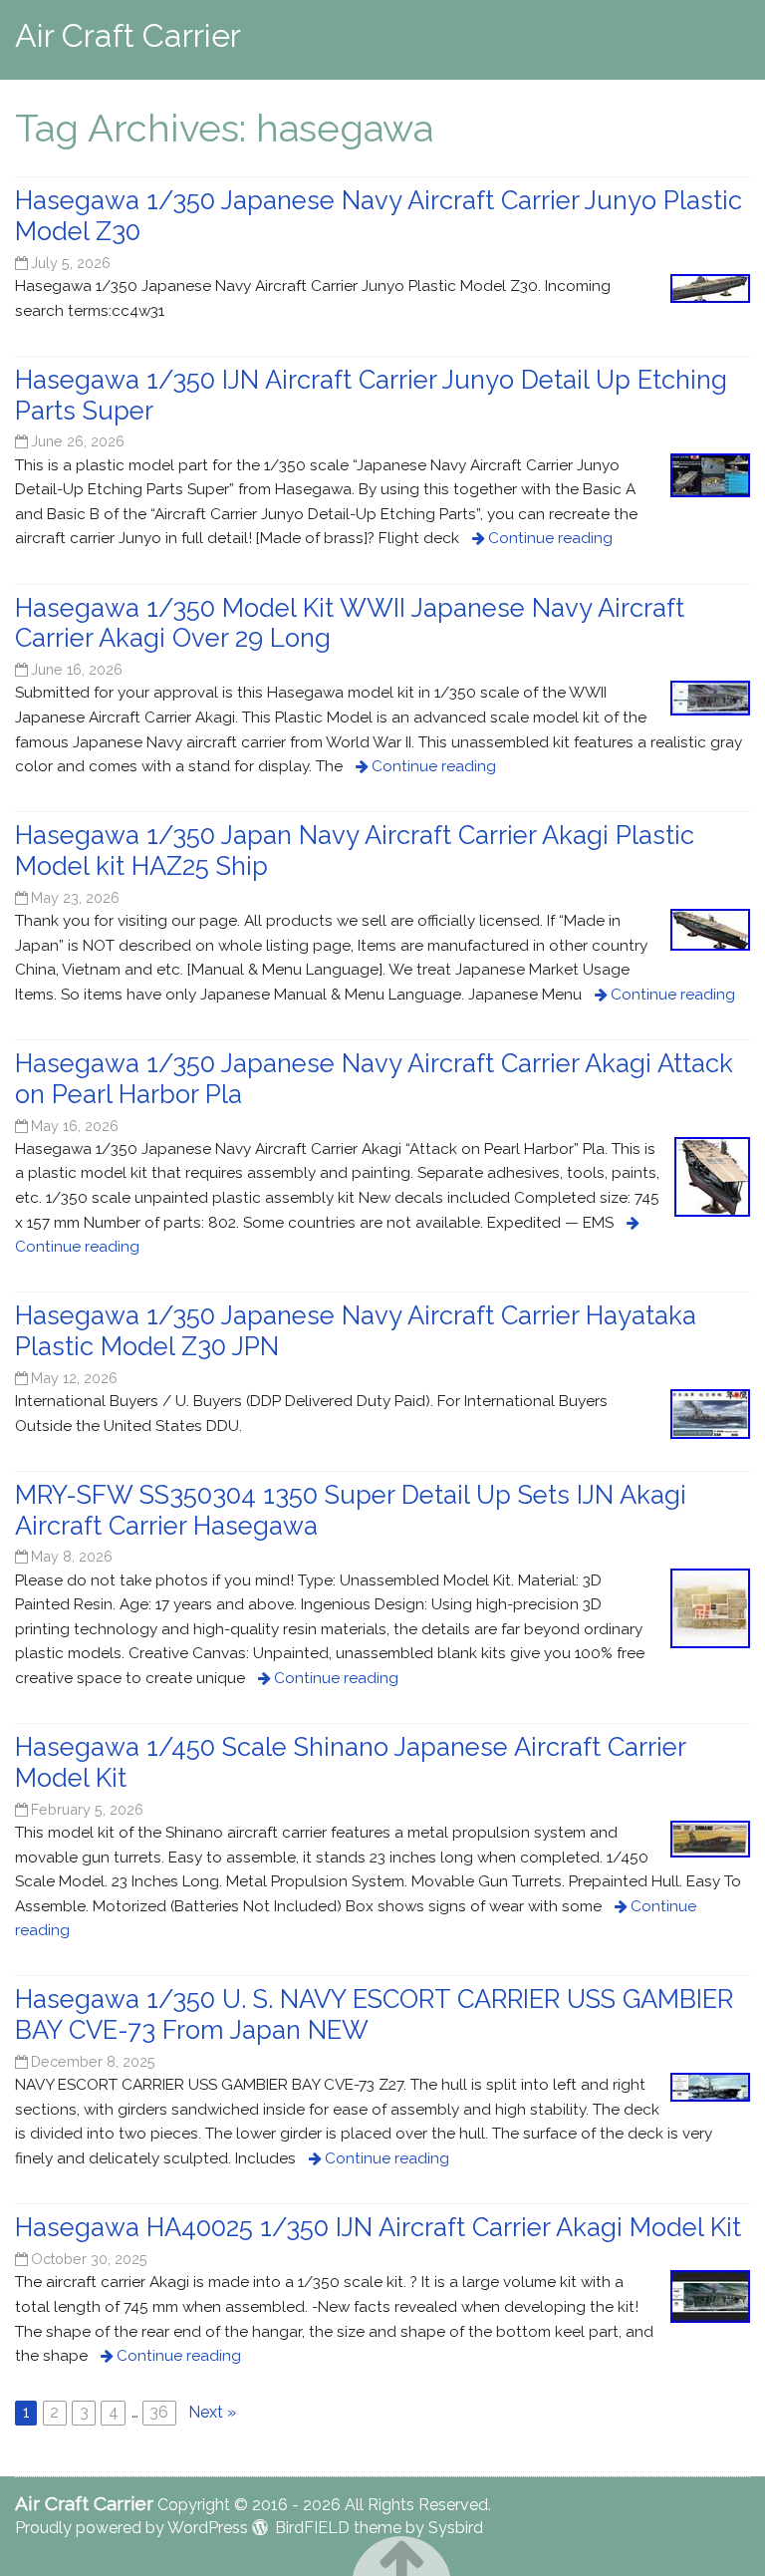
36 (159, 2412)
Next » (212, 2412)
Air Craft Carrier (128, 35)
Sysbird (456, 2528)
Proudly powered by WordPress (131, 2528)
